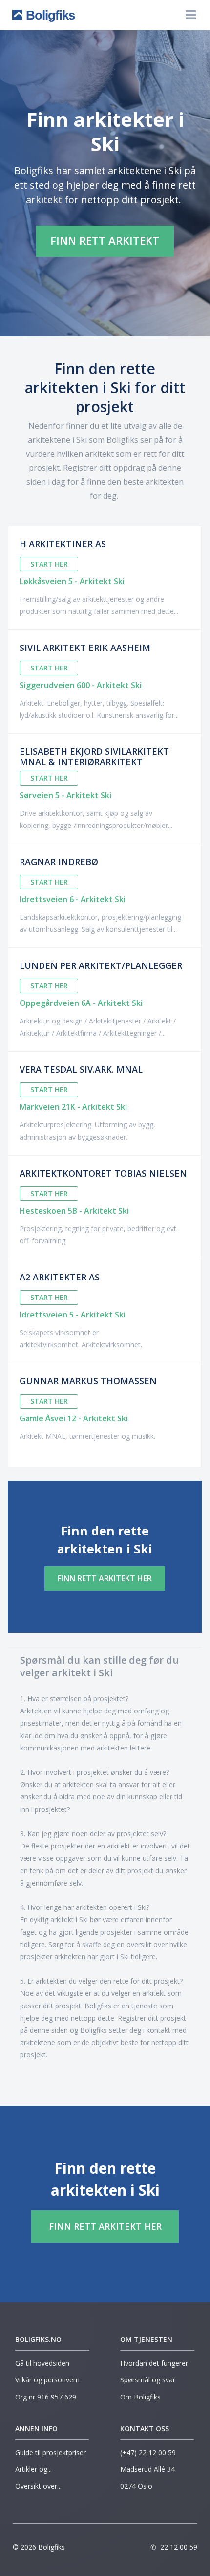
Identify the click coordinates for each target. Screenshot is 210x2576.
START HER (49, 564)
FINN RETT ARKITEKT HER (105, 1578)
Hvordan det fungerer (154, 2363)
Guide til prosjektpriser (51, 2452)
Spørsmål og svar (148, 2380)
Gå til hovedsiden (42, 2363)
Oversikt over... (39, 2486)
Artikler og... (34, 2469)
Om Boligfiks (140, 2397)
